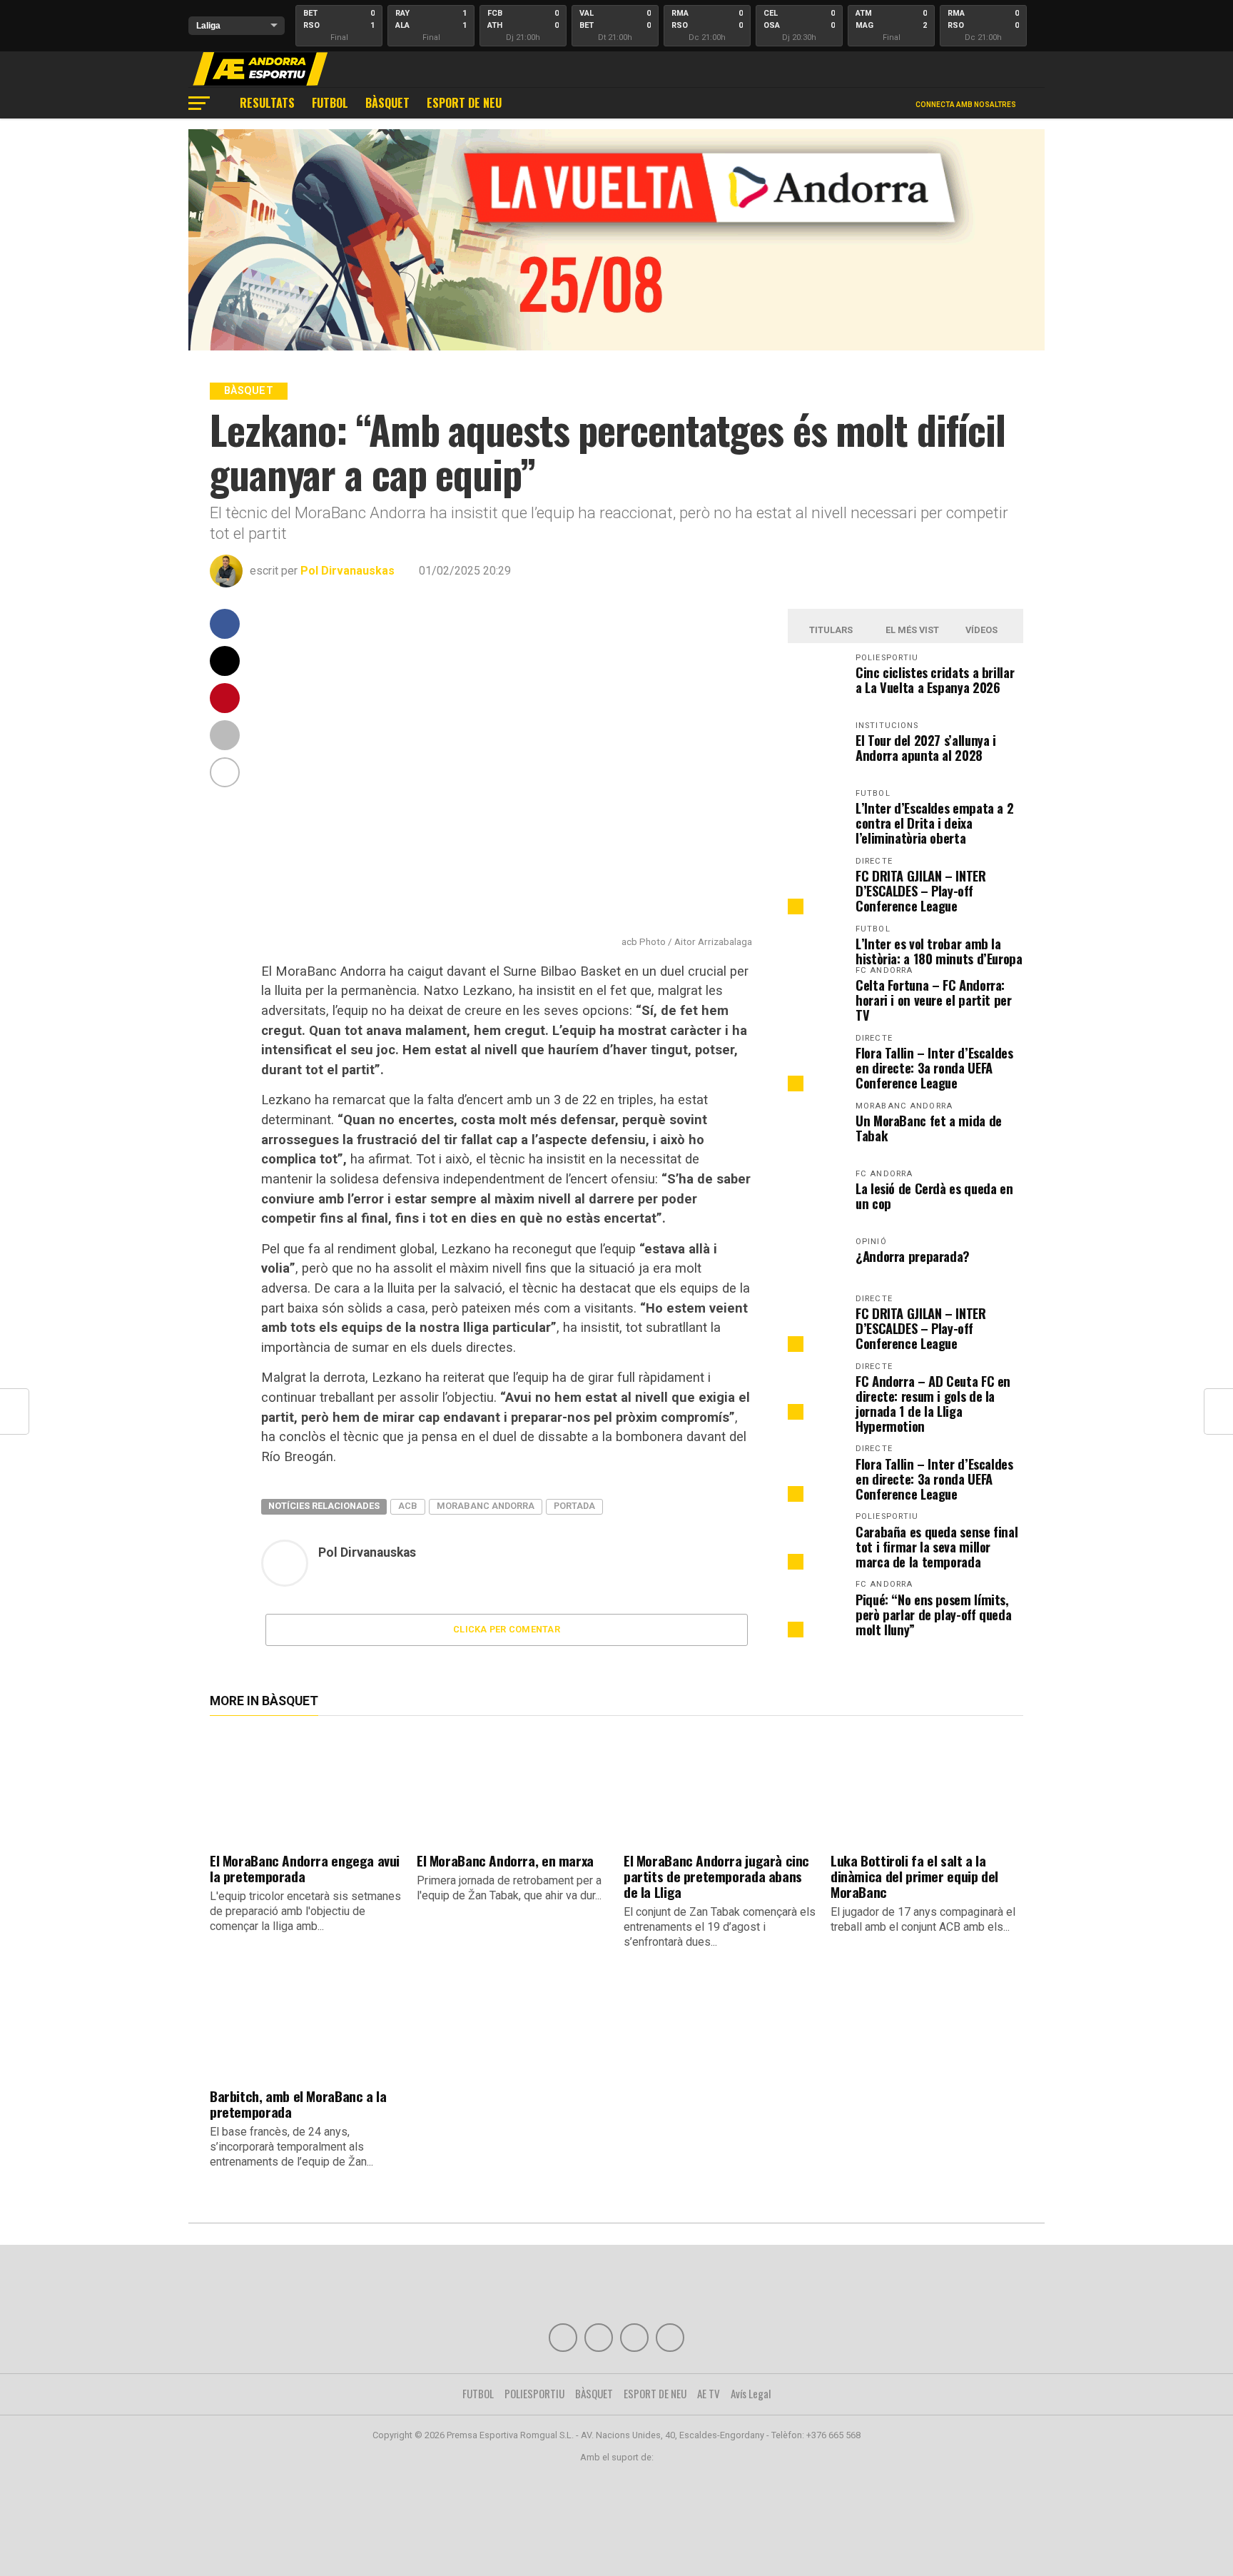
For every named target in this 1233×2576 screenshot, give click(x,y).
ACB (408, 1506)
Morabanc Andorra (486, 1506)
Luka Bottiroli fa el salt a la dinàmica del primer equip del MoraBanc (914, 1876)
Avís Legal (751, 2393)
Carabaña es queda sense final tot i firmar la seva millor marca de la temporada (937, 1546)
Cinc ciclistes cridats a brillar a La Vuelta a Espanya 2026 (935, 680)
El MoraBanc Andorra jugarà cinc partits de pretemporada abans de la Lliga (716, 1876)
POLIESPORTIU (534, 2393)
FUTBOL (330, 103)
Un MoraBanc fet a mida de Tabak (929, 1128)
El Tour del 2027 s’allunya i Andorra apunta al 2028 (926, 747)
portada (574, 1506)
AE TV (709, 2393)
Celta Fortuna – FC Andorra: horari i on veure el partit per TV (934, 1000)
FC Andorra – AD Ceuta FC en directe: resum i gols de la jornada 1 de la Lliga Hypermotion (933, 1403)
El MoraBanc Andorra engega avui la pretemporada (305, 1868)
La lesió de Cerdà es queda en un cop (934, 1196)
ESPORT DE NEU (464, 103)
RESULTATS (267, 103)
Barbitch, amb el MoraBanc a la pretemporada (298, 2104)
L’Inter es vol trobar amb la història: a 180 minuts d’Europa (939, 951)
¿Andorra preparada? (913, 1256)
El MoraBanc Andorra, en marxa (505, 1860)
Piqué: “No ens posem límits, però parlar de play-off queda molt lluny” (933, 1614)
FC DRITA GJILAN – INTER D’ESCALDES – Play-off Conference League (921, 890)
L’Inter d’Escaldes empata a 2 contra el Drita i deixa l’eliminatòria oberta (934, 823)
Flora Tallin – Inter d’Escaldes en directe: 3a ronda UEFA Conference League (934, 1067)
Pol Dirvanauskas (347, 571)
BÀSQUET (387, 103)
